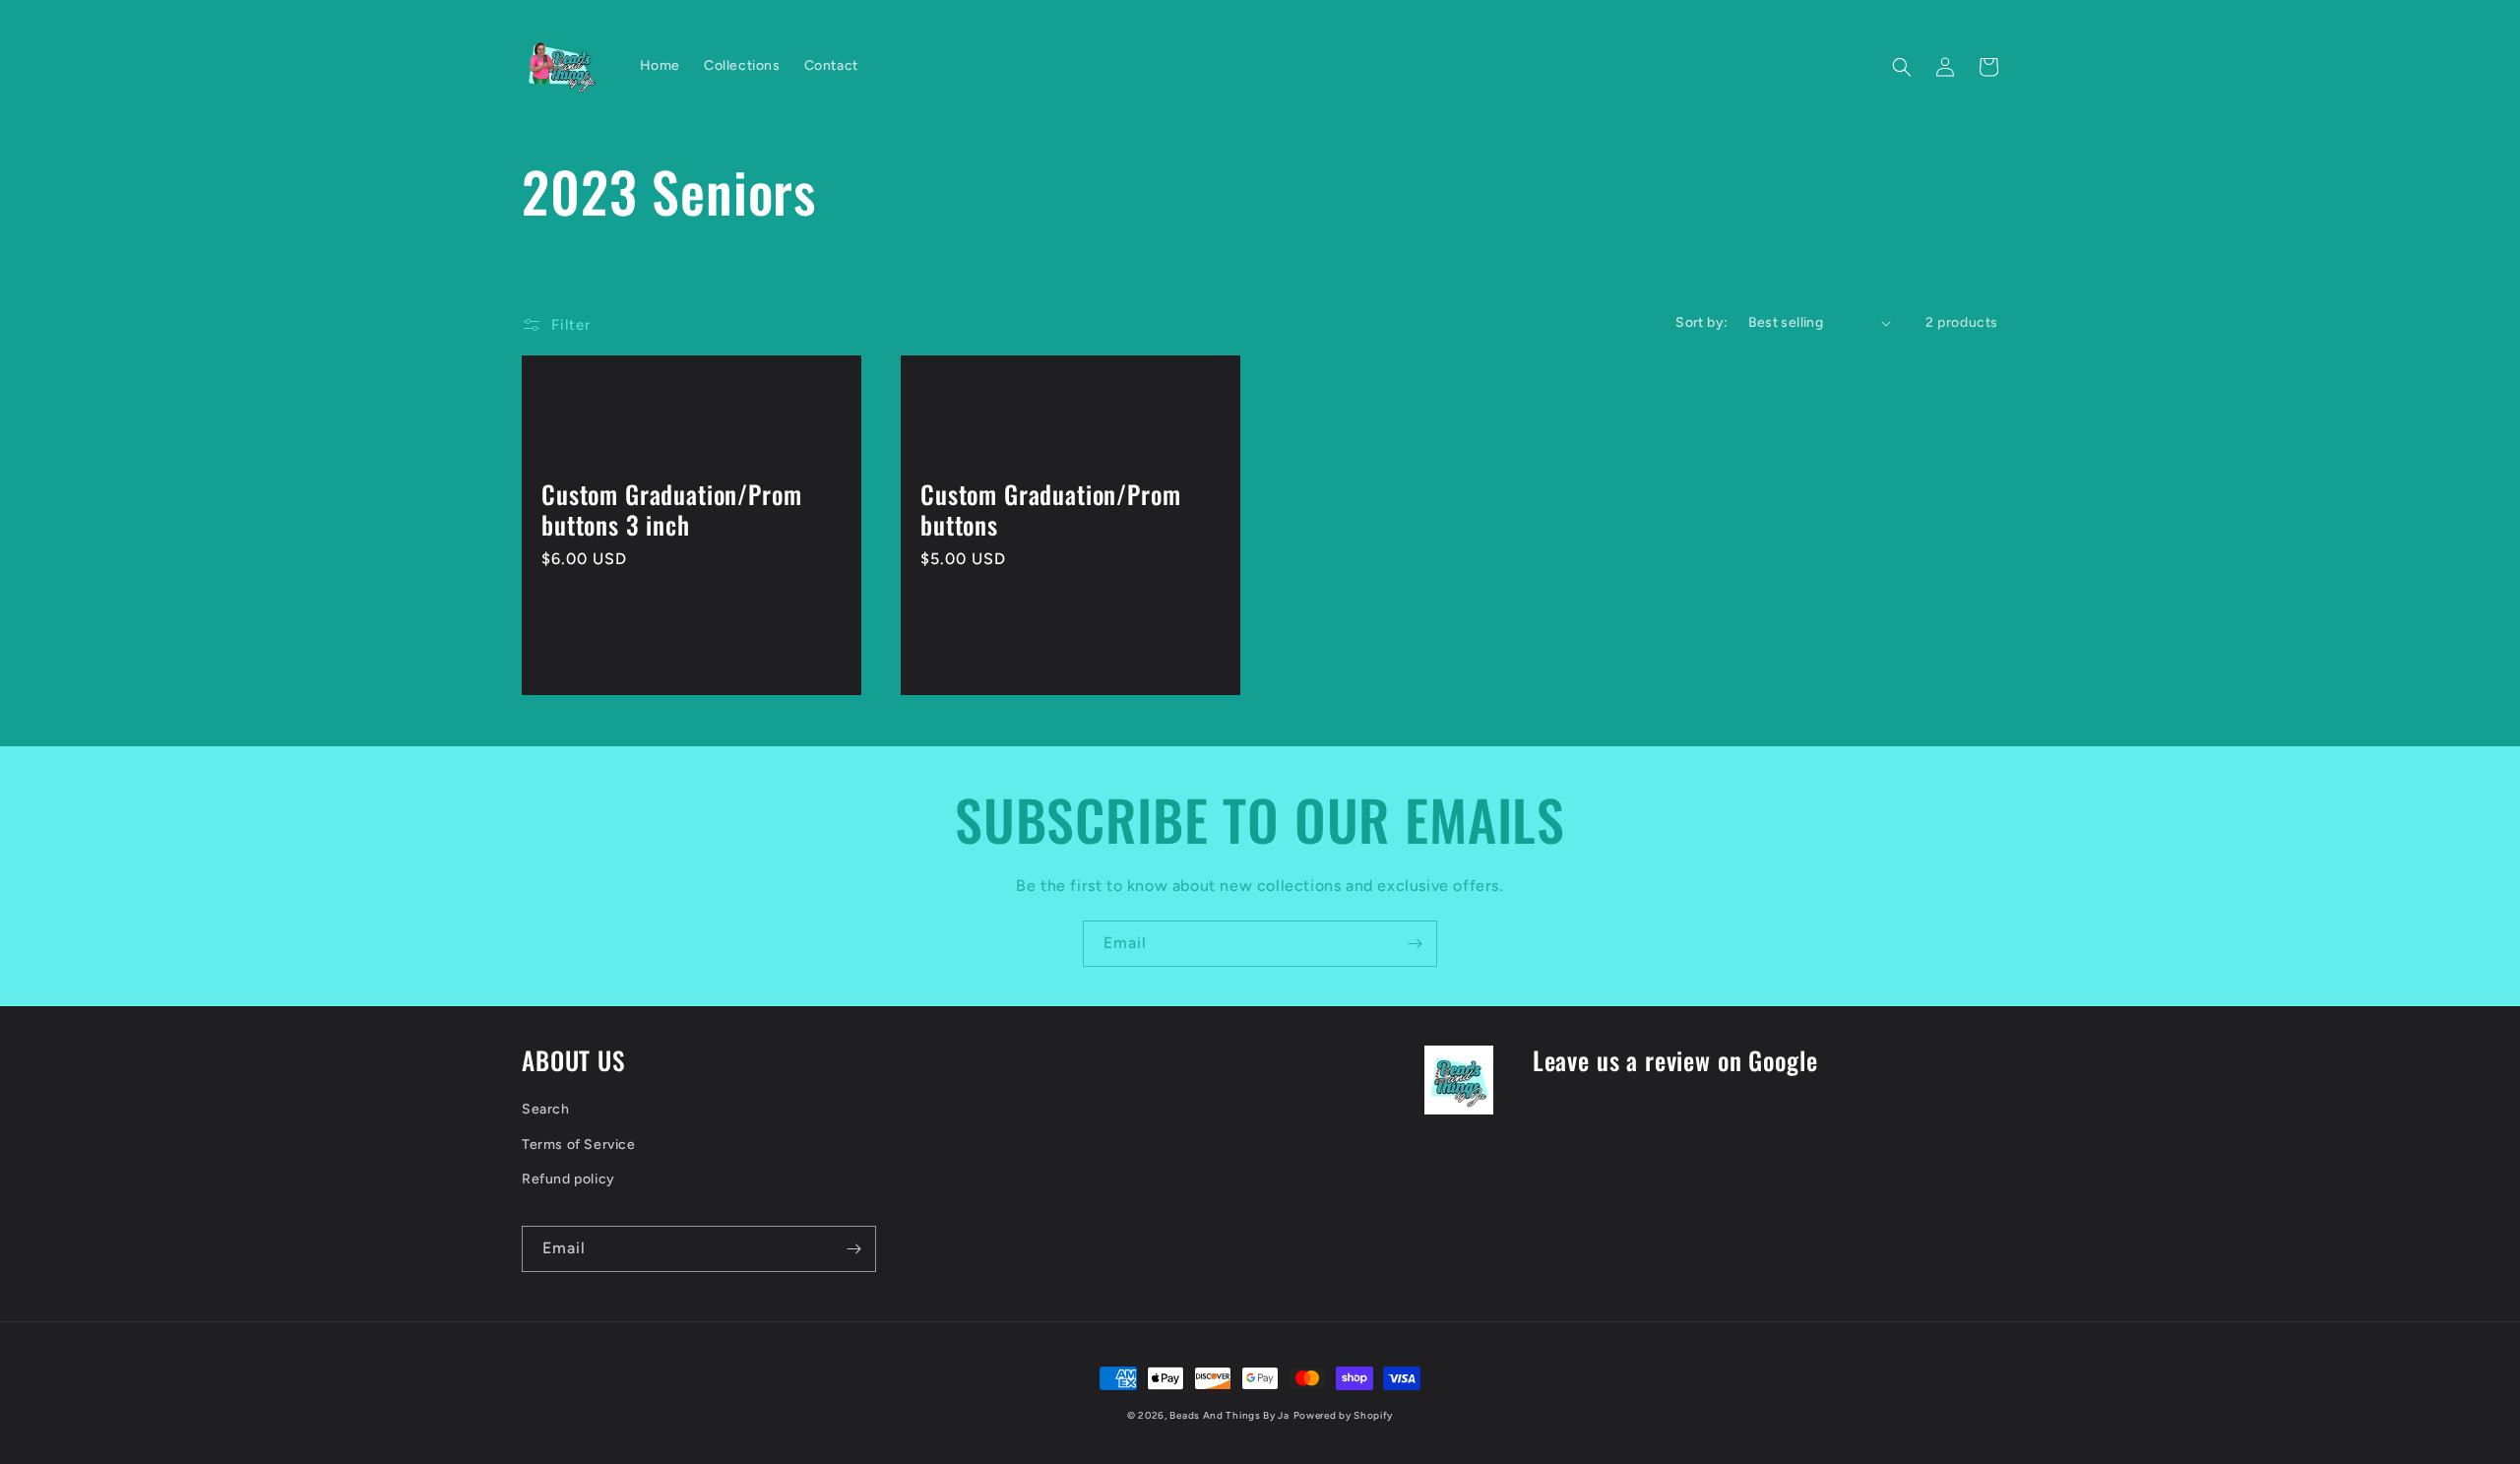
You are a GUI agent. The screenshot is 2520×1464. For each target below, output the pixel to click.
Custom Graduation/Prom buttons (1050, 509)
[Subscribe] (1415, 944)
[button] (1902, 67)
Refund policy (568, 1179)
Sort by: (1701, 322)
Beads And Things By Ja (1229, 1415)
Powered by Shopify (1344, 1415)
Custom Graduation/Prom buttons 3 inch (671, 509)
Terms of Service (579, 1145)
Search (546, 1109)
